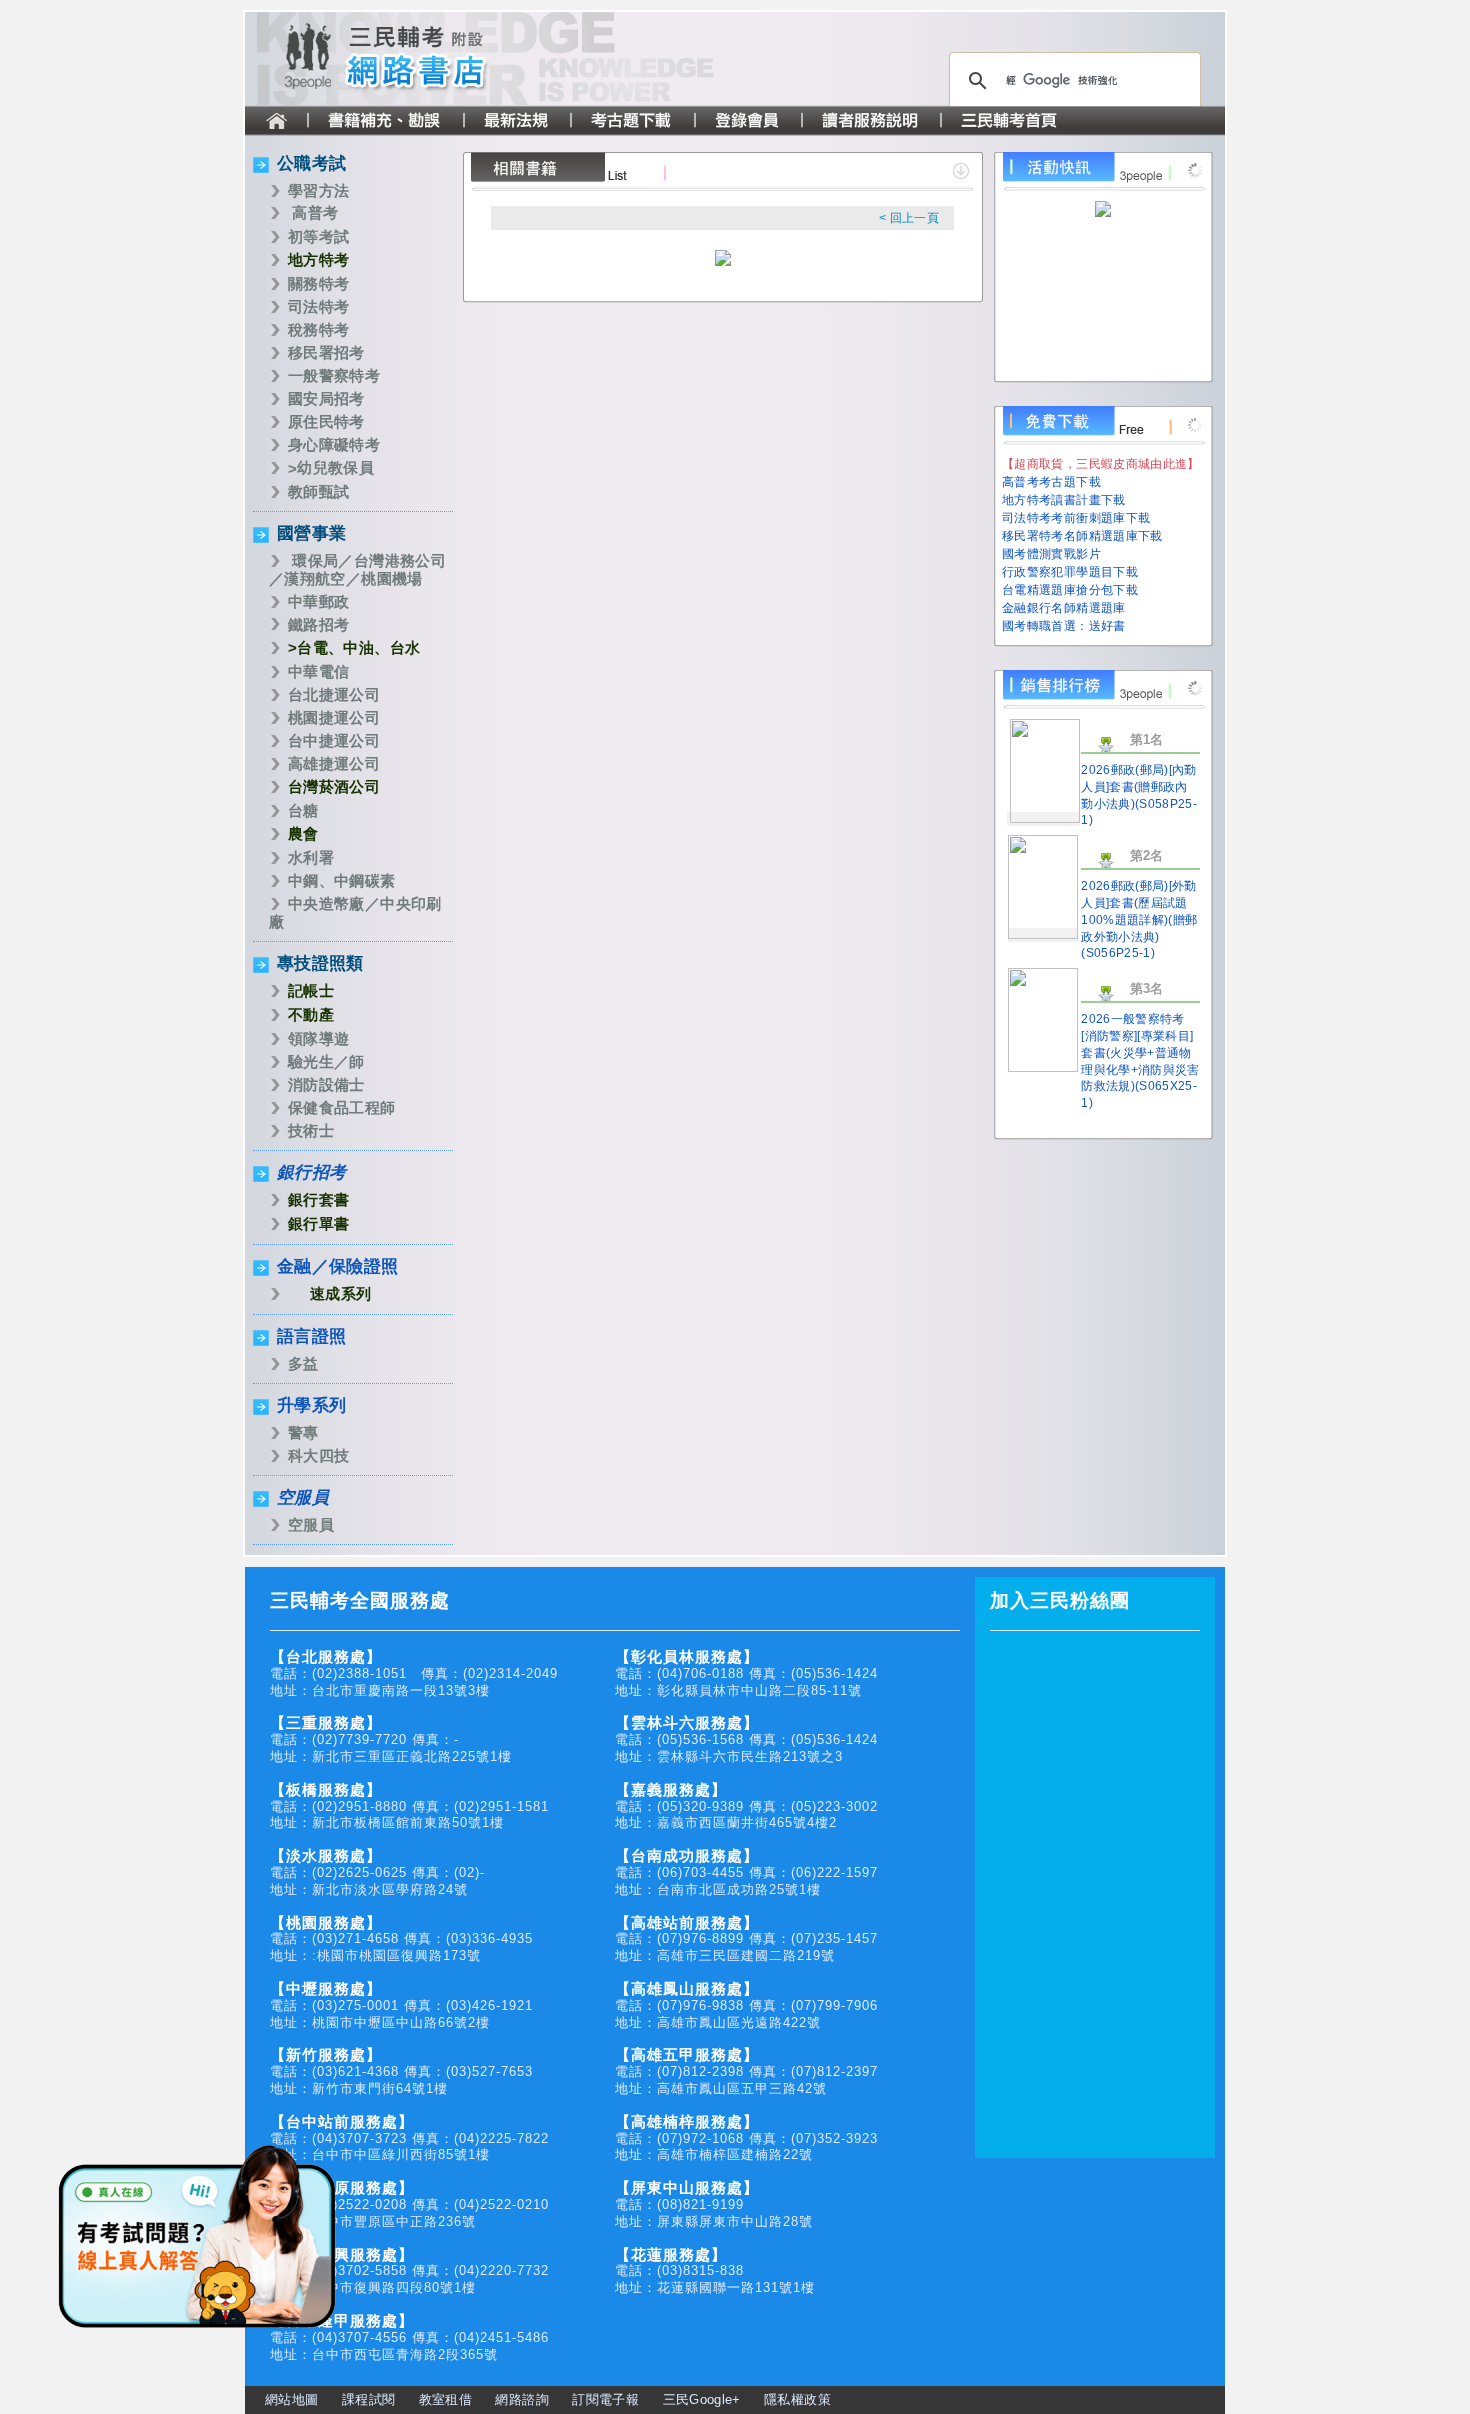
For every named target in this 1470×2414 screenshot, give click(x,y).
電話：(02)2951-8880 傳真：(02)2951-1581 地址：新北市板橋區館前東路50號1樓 (409, 1806)
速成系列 (340, 1293)
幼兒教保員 (335, 467)
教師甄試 (318, 491)
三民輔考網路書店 (425, 59)
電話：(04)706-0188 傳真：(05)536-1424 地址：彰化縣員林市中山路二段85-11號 (746, 1673)
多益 (303, 1363)
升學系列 (311, 1405)
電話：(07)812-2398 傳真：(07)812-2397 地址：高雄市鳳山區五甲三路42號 (746, 2071)
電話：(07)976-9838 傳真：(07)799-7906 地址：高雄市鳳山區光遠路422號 (746, 2005)
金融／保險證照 (338, 1266)
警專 (303, 1432)
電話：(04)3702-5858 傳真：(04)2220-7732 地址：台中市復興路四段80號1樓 (409, 2271)
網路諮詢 (521, 2399)
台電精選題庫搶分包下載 (1070, 590)
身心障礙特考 (334, 444)
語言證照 (311, 1336)
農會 (303, 833)
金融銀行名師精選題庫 (1064, 608)
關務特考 (318, 283)
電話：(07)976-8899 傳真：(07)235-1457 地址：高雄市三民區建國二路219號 (746, 1939)
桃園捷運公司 (334, 717)
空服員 (303, 1497)
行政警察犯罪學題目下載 (1070, 572)
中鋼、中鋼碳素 (342, 880)
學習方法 (318, 190)
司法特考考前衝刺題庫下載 (1076, 518)
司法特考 (318, 306)
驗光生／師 (326, 1061)
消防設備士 (326, 1084)
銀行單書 (318, 1223)
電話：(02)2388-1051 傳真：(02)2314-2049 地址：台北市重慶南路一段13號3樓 (414, 1673)
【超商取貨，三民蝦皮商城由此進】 (1101, 464)
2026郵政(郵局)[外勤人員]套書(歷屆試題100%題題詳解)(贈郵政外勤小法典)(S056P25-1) (1139, 919)
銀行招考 (311, 1172)
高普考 (315, 212)
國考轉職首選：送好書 (1064, 626)
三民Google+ (702, 2399)
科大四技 (318, 1455)
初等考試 (318, 236)
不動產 (311, 1014)
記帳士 (311, 990)
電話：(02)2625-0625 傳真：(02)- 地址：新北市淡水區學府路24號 (377, 1872)
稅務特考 (318, 329)
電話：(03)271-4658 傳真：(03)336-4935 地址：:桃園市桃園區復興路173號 (401, 1939)
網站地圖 (291, 2399)
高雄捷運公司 (334, 763)
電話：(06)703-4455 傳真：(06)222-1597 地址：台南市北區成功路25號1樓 (746, 1872)
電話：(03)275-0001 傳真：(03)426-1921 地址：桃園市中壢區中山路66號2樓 (401, 2005)
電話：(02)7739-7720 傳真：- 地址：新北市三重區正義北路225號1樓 (391, 1739)
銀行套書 (318, 1199)
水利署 (311, 857)
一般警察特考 (334, 375)
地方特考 (318, 259)
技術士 (311, 1130)
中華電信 (318, 671)
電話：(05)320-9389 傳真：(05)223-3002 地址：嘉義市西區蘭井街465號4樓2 (746, 1806)
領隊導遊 (318, 1038)
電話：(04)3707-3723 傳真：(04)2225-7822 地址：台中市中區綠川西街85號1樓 (409, 2138)
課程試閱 (368, 2399)
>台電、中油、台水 (354, 647)
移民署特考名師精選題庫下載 (1082, 536)
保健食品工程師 (342, 1107)
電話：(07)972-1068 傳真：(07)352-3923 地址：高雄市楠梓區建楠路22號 (746, 2138)
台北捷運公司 (334, 694)
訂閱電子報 (605, 2399)
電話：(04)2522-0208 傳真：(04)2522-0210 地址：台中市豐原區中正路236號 (409, 2204)
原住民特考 (326, 421)
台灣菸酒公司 (334, 786)
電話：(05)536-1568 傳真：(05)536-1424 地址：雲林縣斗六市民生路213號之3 (746, 1739)
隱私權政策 (797, 2399)
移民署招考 (326, 352)
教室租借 (445, 2399)
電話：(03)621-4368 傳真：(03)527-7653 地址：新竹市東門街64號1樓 (401, 2071)
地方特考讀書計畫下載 (1064, 500)
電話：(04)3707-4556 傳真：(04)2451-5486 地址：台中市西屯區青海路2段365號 (409, 2337)
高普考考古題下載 (1051, 482)
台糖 (303, 810)
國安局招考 (326, 398)
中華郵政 (318, 601)
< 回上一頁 (909, 218)
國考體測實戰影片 (1051, 554)
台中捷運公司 (334, 740)
